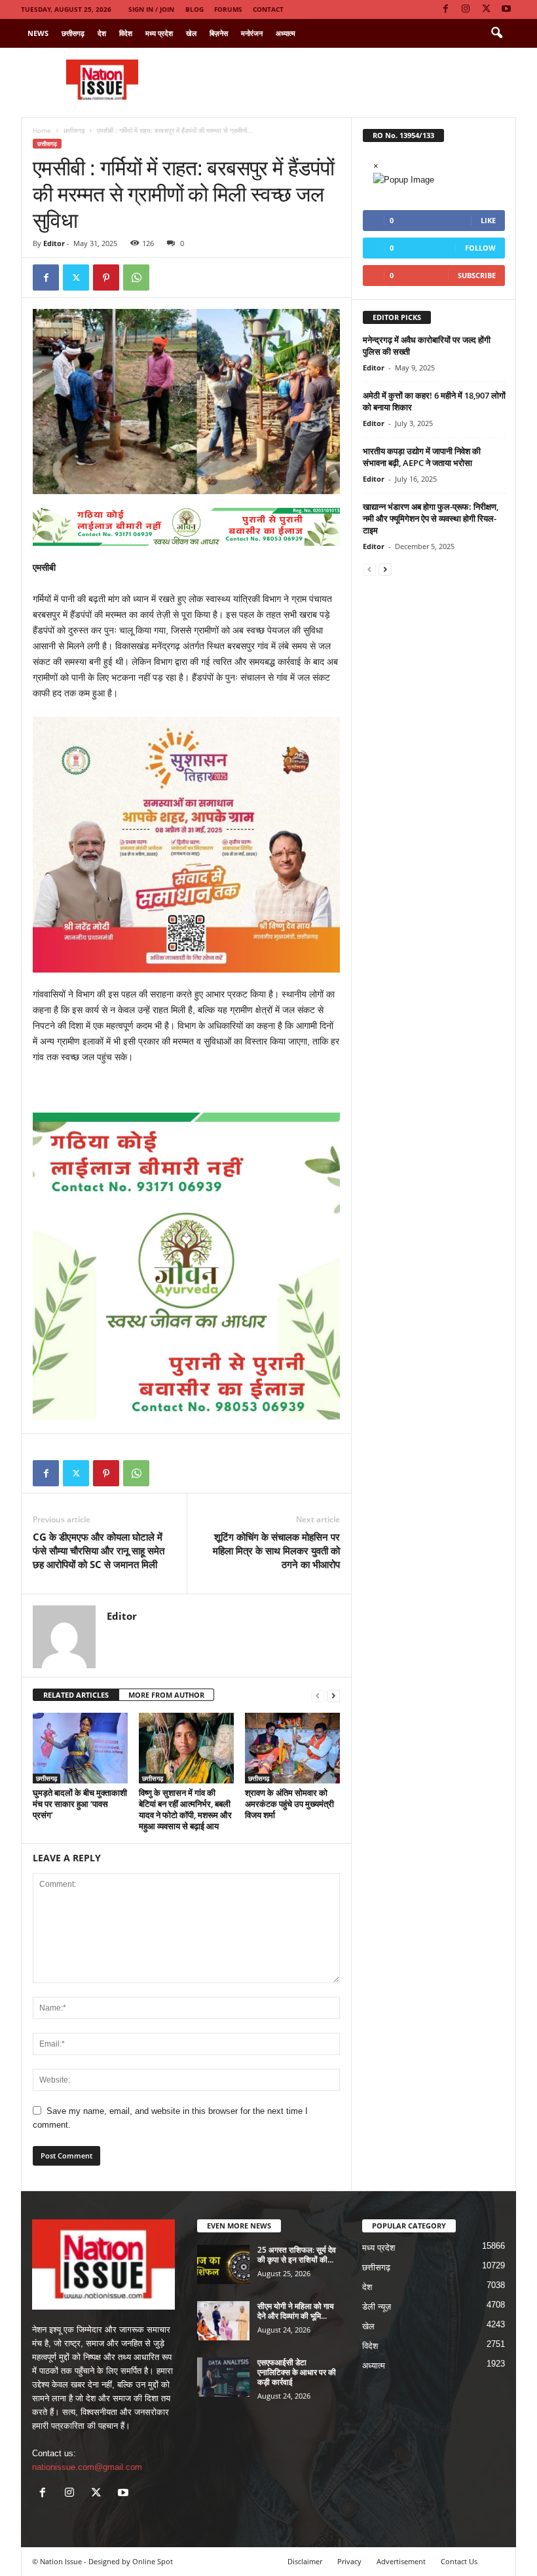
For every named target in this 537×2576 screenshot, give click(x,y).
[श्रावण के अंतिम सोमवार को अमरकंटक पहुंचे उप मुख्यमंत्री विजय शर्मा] (292, 1748)
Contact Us (459, 2561)
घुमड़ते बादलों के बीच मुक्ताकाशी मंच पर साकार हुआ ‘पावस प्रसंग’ (80, 1804)
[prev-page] (318, 1695)
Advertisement (401, 2561)
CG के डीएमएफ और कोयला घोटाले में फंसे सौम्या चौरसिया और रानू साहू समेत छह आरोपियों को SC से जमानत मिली (99, 1550)
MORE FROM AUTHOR (166, 1695)
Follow (480, 248)
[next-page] (333, 1695)
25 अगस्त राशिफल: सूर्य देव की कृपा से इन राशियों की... (297, 2255)
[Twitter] (486, 9)
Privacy (349, 2561)
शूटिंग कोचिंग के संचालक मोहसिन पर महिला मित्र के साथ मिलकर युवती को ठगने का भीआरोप (276, 1550)
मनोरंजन (252, 33)
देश (102, 33)
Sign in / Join (151, 9)
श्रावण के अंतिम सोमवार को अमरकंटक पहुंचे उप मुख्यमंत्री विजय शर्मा (289, 1804)
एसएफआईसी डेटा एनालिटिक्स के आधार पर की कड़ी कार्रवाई (297, 2372)
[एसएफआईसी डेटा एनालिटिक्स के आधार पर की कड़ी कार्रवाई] (223, 2377)
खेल (191, 33)
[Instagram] (466, 9)
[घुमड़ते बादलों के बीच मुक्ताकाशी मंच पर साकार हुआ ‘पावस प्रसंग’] (80, 1748)
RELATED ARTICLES (76, 1695)
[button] (496, 33)
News (38, 33)
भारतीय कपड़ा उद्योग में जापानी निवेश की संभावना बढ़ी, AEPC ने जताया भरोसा (422, 457)
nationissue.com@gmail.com (87, 2467)
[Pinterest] (106, 277)
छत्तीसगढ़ (73, 33)
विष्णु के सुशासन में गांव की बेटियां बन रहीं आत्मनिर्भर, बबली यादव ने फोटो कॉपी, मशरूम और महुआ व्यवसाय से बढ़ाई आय (185, 1809)
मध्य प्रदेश (159, 33)
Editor (54, 243)
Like (488, 220)
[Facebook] (445, 9)
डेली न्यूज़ (377, 2307)
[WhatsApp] (136, 277)
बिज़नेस (219, 33)
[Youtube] (506, 9)
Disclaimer (305, 2561)
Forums (228, 9)
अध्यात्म (286, 33)
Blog (194, 9)
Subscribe (477, 275)
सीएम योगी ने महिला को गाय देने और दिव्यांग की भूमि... (296, 2311)
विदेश (126, 33)
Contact (268, 9)
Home (42, 130)
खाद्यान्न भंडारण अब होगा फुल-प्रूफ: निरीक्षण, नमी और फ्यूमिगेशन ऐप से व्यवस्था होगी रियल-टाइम (431, 518)
